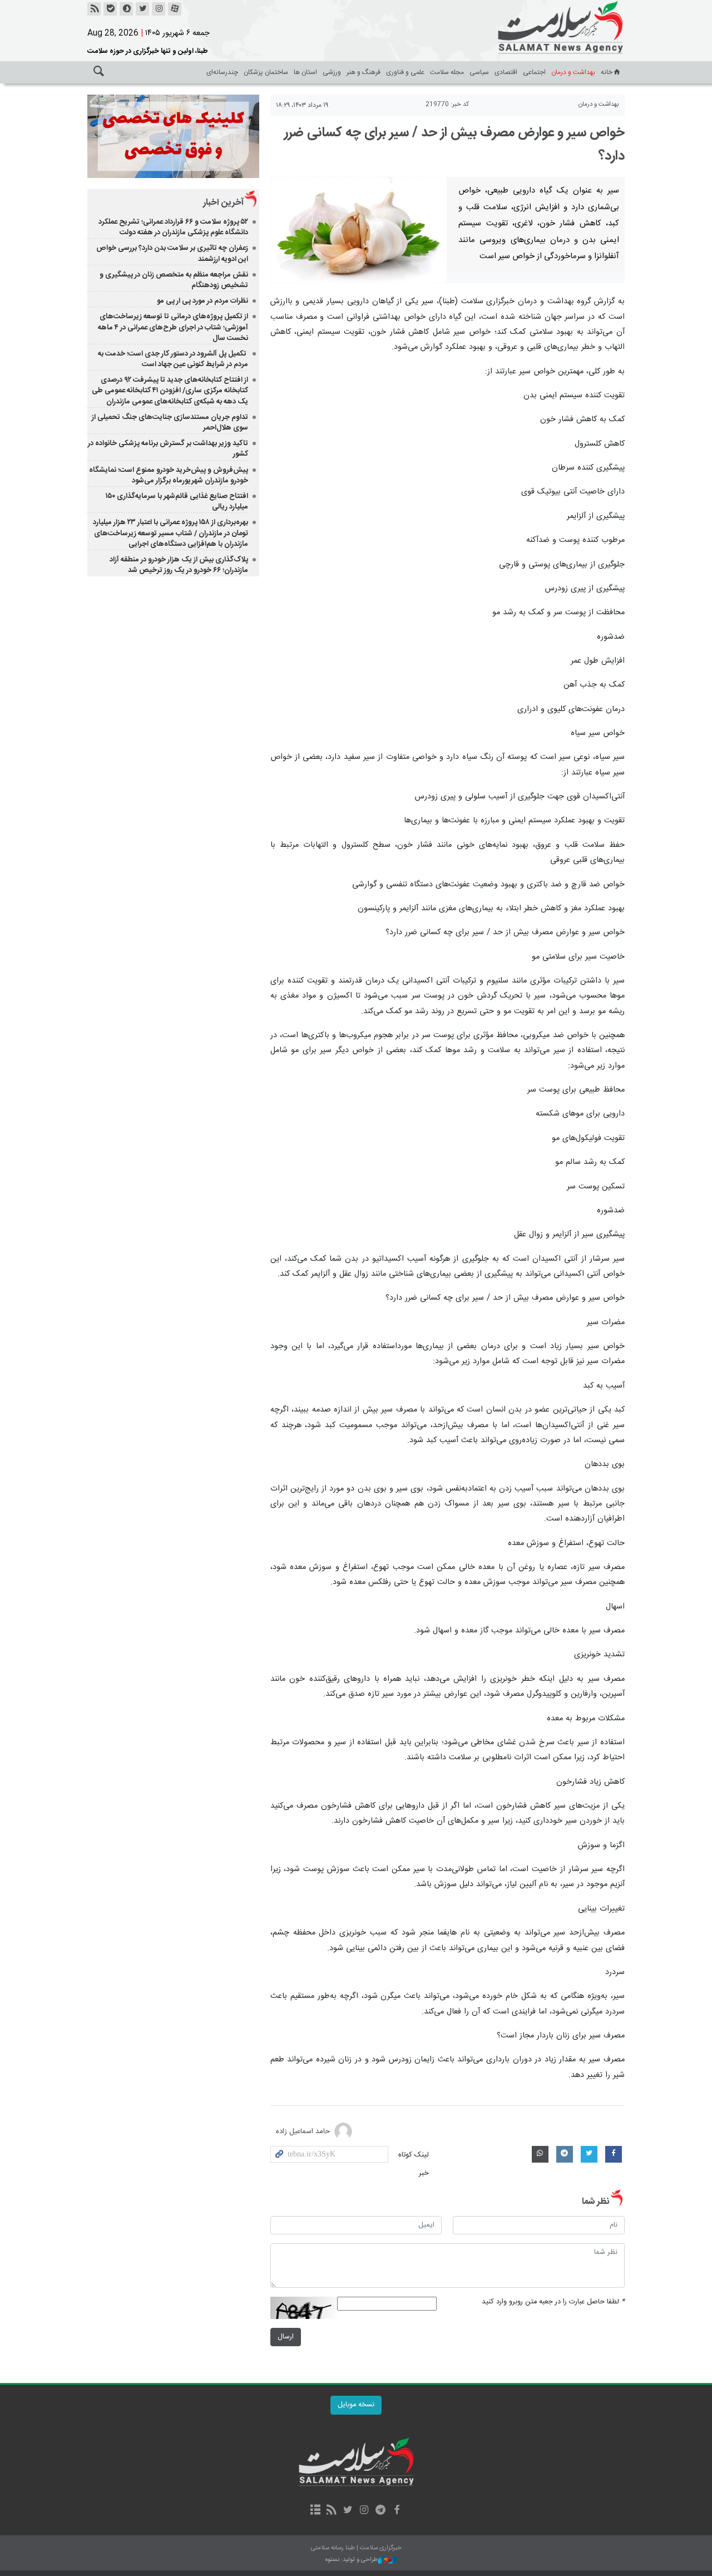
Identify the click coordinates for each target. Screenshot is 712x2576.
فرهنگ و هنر (364, 72)
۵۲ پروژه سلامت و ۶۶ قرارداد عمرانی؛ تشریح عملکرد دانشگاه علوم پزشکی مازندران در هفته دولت (173, 227)
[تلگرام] (380, 2511)
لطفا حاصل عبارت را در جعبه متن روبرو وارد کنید (553, 2302)
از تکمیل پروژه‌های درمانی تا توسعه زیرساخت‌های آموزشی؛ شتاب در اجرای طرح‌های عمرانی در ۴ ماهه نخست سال (173, 327)
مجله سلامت (447, 72)
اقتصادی (506, 72)
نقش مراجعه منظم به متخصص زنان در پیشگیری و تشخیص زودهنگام (174, 280)
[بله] (110, 9)
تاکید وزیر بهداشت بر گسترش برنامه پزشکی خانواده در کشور (168, 449)
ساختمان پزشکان (266, 72)
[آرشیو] (315, 2511)
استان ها (305, 72)
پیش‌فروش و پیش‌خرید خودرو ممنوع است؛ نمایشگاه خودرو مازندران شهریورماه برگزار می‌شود (169, 475)
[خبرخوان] (94, 9)
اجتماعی (534, 72)
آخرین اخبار (223, 203)
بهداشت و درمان (573, 72)
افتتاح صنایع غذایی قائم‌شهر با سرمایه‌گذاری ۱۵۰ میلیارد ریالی (177, 502)
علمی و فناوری (405, 72)
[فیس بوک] (396, 2511)
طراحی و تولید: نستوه (352, 2560)
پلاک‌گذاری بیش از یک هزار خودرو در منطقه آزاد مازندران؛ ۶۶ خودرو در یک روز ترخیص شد (179, 565)
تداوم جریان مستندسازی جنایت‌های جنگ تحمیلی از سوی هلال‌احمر (170, 423)
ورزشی (332, 72)
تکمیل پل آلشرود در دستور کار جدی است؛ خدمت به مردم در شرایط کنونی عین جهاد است (173, 359)
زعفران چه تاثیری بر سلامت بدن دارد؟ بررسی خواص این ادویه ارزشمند (172, 253)
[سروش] (126, 9)
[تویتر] (142, 9)
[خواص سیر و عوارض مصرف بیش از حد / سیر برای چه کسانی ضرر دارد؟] (359, 230)
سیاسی (479, 72)
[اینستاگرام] (159, 9)
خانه (607, 72)
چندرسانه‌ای (222, 72)
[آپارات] (175, 9)
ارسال (286, 2337)
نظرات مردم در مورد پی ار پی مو (202, 301)
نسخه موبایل (356, 2405)
